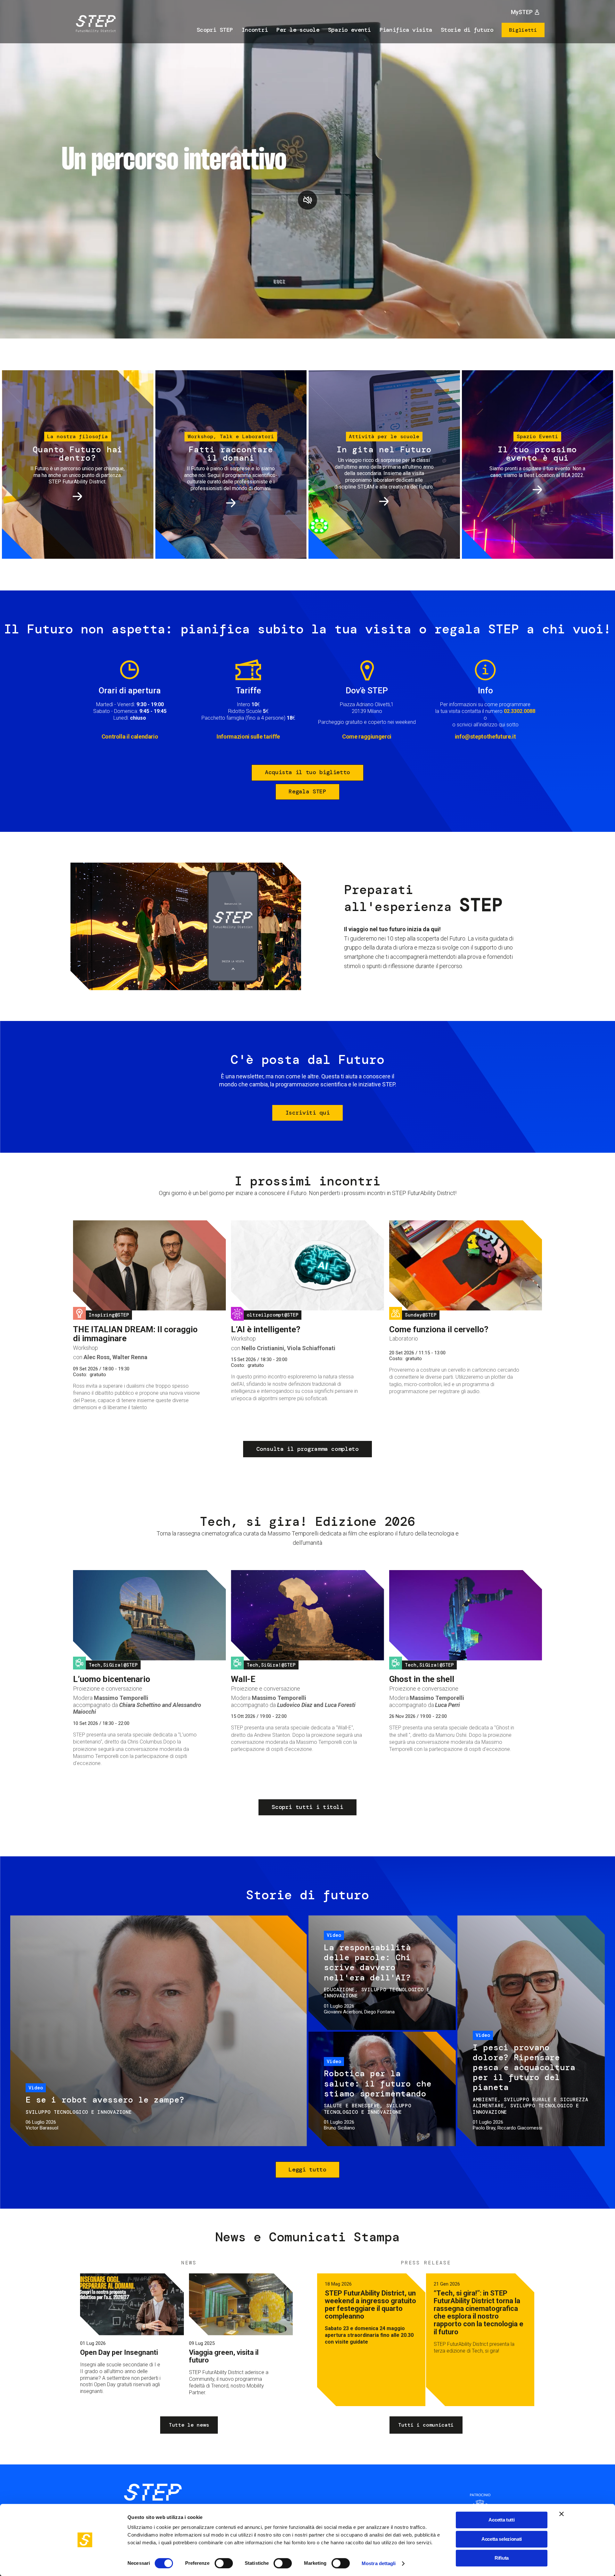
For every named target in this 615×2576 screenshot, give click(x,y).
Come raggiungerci (367, 736)
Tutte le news (189, 2425)
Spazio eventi (349, 30)
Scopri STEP (215, 30)
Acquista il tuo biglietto (307, 772)
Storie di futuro (467, 30)
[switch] (224, 2563)
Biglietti (523, 30)
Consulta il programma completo (307, 1449)
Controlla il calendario (130, 736)
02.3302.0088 (520, 711)
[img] (94, 25)
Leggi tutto (307, 2170)
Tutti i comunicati (426, 2425)
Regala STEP (307, 791)
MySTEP (522, 12)
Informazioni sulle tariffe (248, 736)
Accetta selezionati (502, 2539)
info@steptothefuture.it (485, 736)
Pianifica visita (406, 30)
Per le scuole (298, 30)
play (307, 200)
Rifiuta (502, 2558)
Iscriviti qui (307, 1113)
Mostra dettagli (379, 2563)
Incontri (255, 30)
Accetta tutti (501, 2520)
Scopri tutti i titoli (307, 1807)
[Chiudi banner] (562, 2514)
